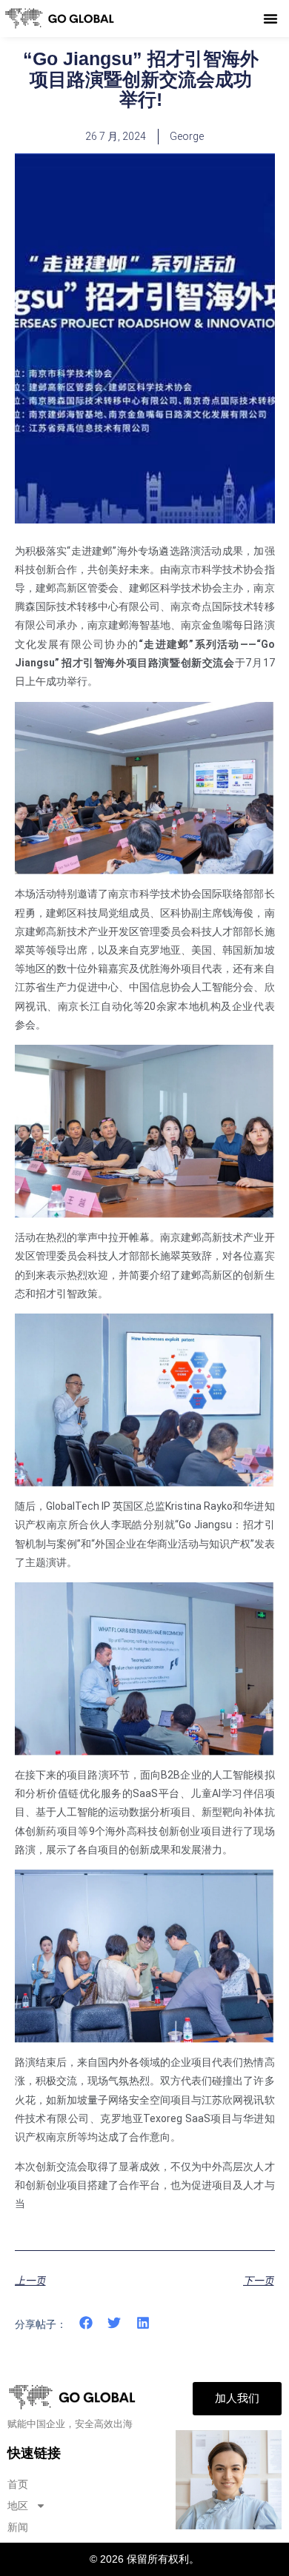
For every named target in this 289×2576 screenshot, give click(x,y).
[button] (270, 19)
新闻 (18, 2527)
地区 (18, 2506)
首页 (18, 2484)
